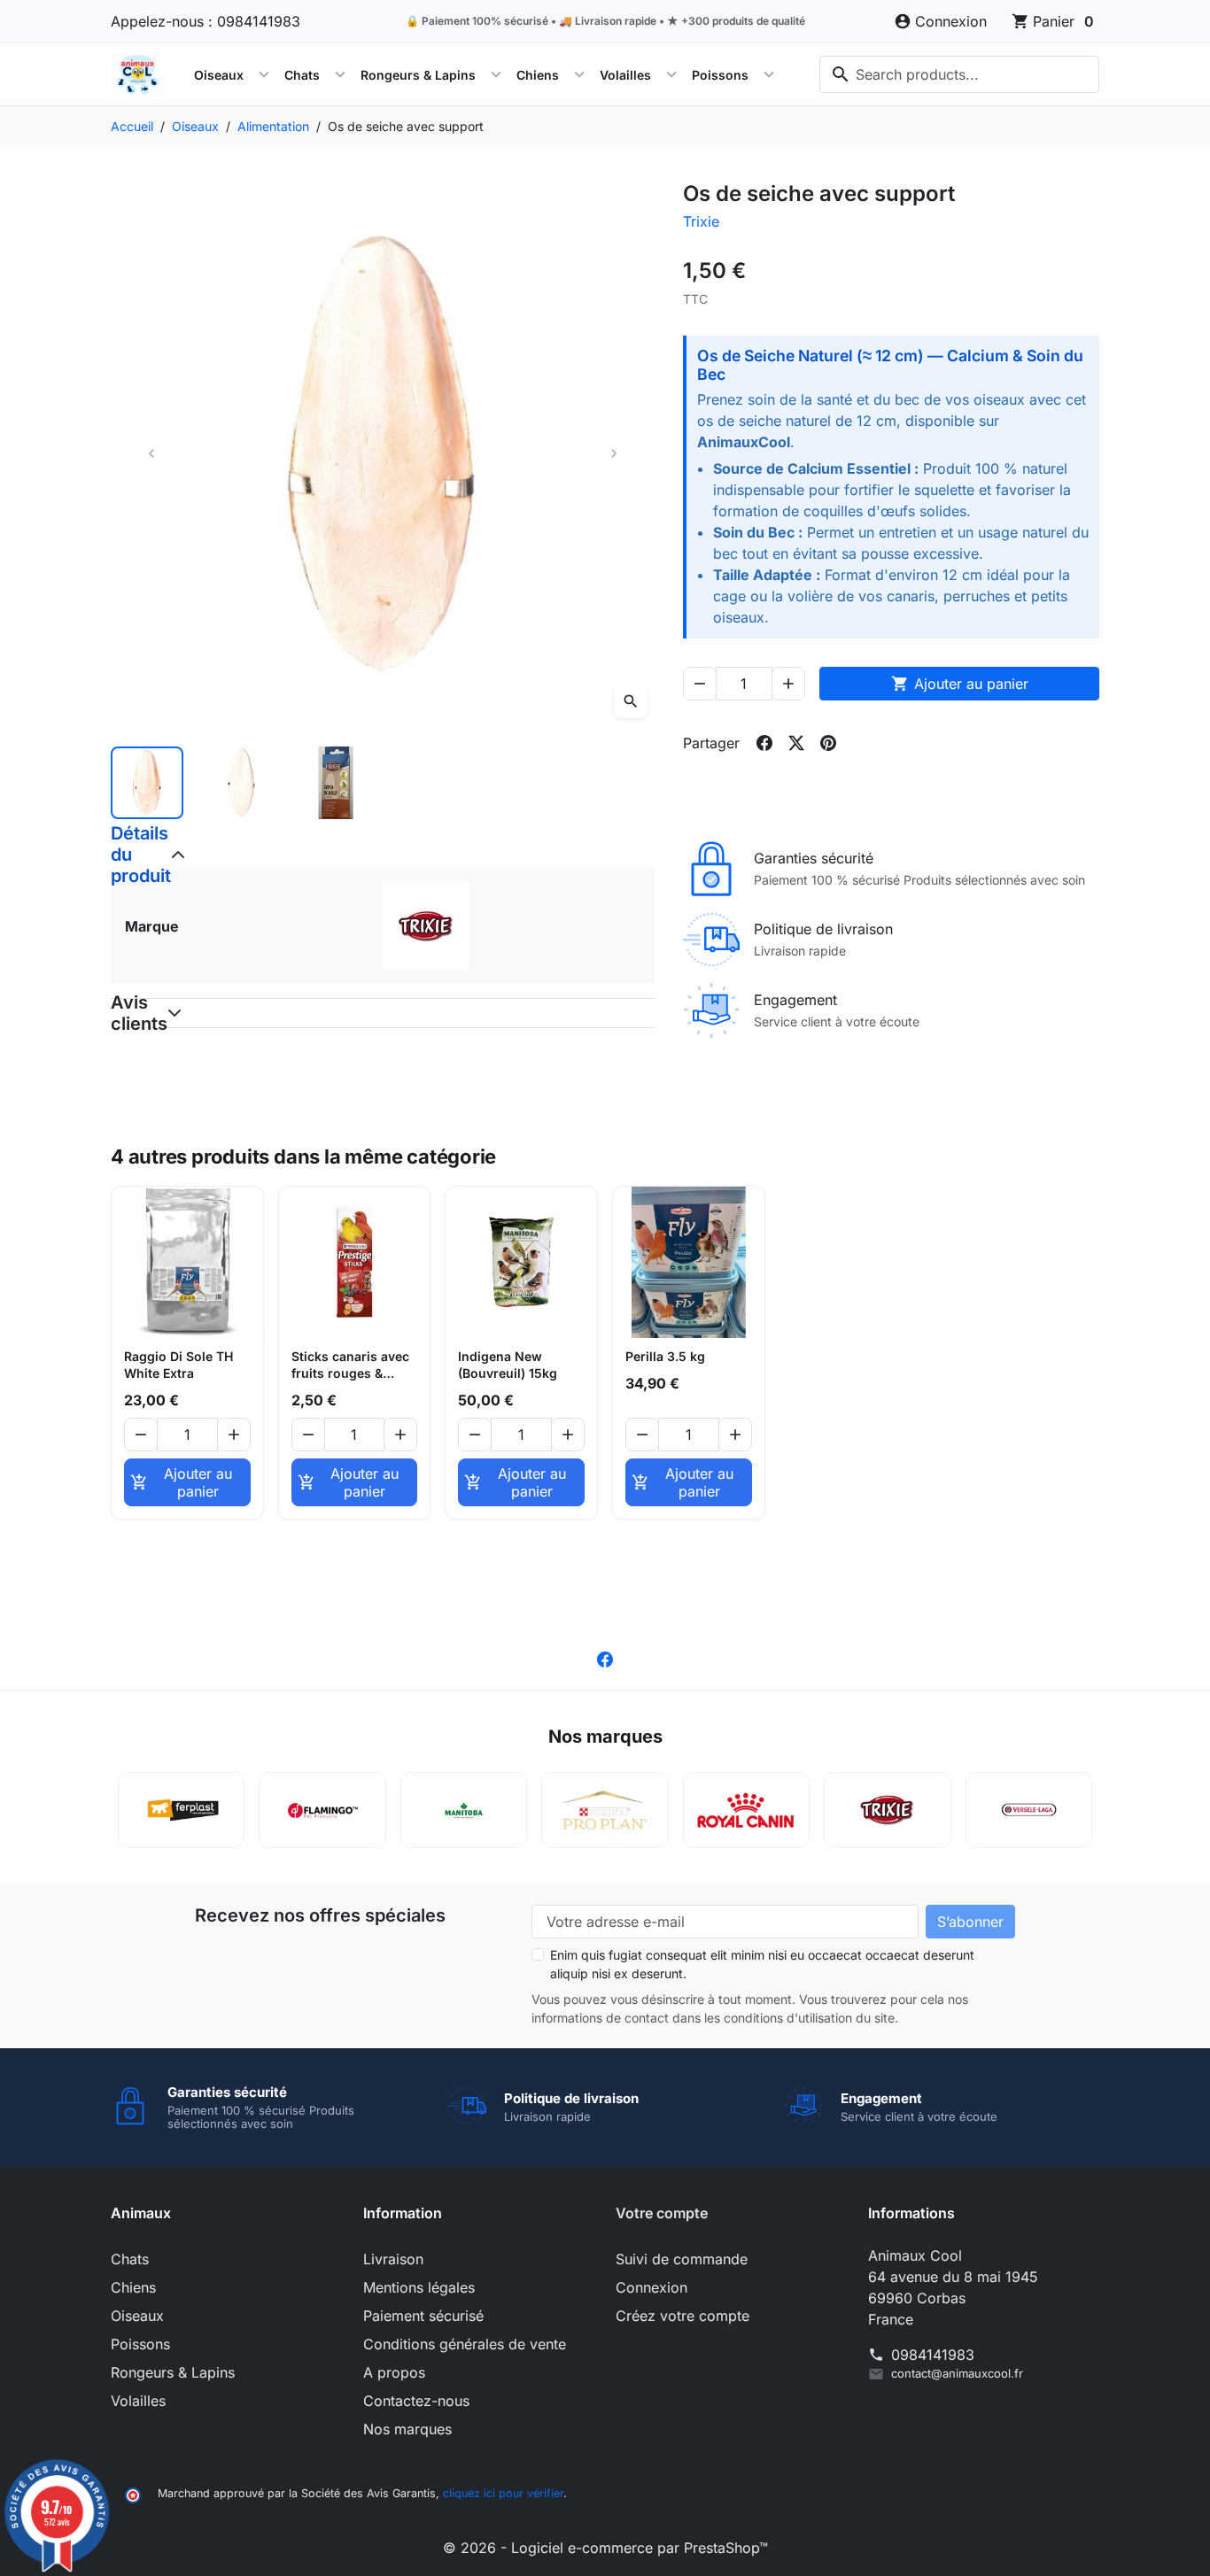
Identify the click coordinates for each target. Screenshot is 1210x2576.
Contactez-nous (416, 2401)
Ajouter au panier (960, 684)
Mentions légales (419, 2287)
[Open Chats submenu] (340, 74)
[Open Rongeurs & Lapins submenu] (496, 74)
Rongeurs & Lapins (418, 75)
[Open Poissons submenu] (769, 74)
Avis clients (123, 1013)
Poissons (720, 75)
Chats (302, 75)
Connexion (652, 2287)
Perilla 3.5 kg (665, 1356)
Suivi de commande (682, 2259)
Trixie (701, 221)
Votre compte (662, 2213)
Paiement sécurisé (423, 2316)
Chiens (538, 75)
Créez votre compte (683, 2316)
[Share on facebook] (764, 743)
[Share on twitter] (796, 743)
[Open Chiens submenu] (579, 74)
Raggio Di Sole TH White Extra (178, 1365)
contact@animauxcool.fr (957, 2373)
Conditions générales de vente (465, 2344)
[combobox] (959, 74)
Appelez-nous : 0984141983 (206, 21)
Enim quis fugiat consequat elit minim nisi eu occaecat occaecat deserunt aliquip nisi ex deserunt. (762, 1964)
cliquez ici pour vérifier (503, 2493)
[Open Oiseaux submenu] (264, 74)
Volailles (625, 75)
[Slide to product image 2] (241, 783)
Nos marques (407, 2429)
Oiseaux (219, 75)
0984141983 (933, 2355)
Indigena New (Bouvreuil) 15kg (508, 1365)
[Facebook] (605, 1658)
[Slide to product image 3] (336, 783)
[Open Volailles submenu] (671, 74)
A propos (394, 2372)
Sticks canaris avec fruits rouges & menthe (350, 1365)
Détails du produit (123, 855)
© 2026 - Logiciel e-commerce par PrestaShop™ (605, 2548)
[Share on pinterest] (828, 743)
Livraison (393, 2259)
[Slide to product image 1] (147, 783)
